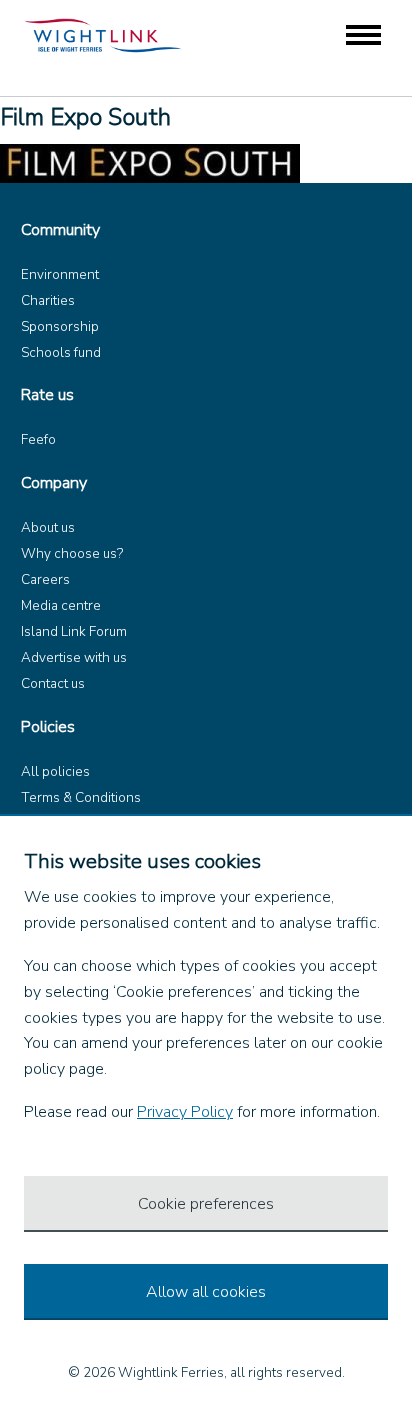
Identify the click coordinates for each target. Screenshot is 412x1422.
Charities (48, 300)
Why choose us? (72, 553)
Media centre (61, 605)
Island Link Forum (74, 631)
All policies (55, 771)
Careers (45, 579)
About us (48, 527)
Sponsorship (60, 326)
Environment (60, 274)
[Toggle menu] (363, 35)
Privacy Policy (185, 1112)
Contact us (53, 683)
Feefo (38, 439)
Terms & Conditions (81, 797)
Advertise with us (74, 657)
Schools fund (61, 352)
